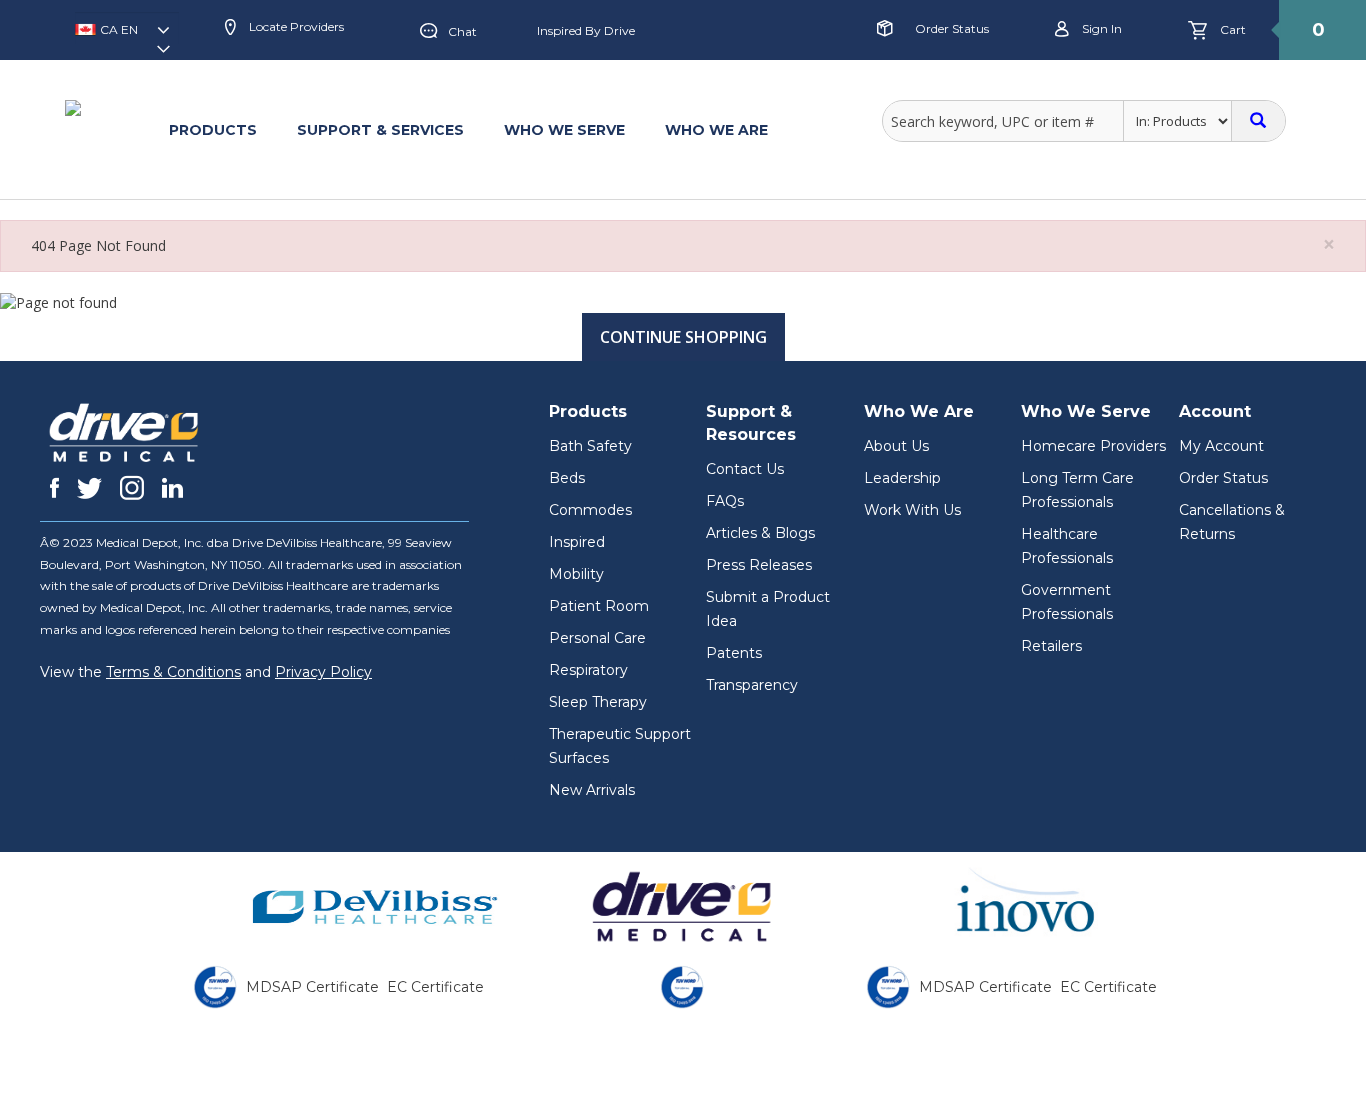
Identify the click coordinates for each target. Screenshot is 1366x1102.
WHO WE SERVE (564, 130)
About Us (896, 446)
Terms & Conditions (173, 672)
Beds (567, 478)
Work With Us (912, 510)
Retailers (1051, 646)
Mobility (576, 574)
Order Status (952, 28)
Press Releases (759, 565)
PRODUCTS (213, 130)
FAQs (725, 501)
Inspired (577, 542)
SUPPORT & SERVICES (380, 130)
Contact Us (745, 469)
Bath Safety (590, 446)
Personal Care (597, 638)
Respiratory (588, 670)
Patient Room (599, 606)
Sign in (1100, 28)
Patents (734, 653)
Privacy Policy (323, 672)
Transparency (752, 685)
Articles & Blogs (760, 533)
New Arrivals (592, 790)
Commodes (590, 510)
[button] (127, 36)
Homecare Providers (1093, 446)
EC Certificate (435, 987)
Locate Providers (295, 26)
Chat (462, 31)
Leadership (902, 478)
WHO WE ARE (716, 130)
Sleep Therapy (598, 702)
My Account (1221, 446)
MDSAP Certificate (312, 987)
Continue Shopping (683, 337)
